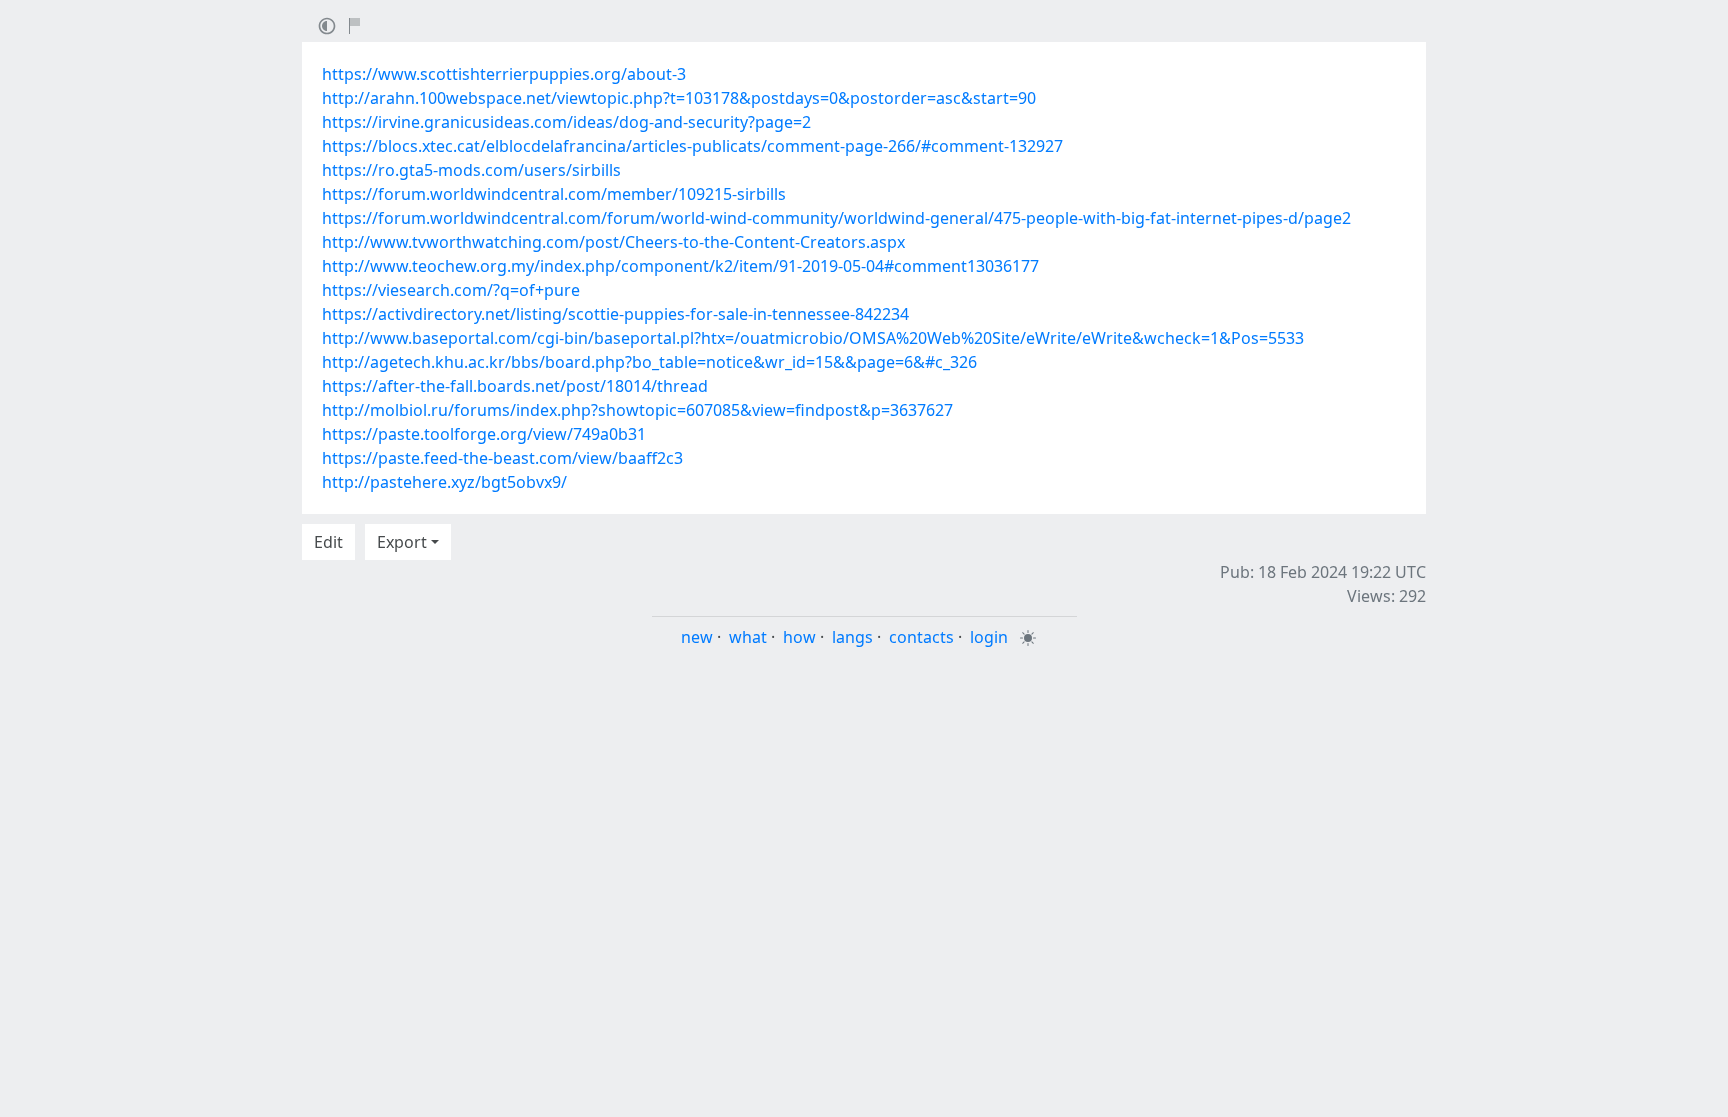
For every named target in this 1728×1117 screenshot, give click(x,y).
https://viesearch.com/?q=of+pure (451, 290)
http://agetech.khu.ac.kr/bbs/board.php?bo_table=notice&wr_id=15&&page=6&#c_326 (649, 362)
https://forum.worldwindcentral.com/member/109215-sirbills (554, 194)
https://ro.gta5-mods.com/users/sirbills (471, 170)
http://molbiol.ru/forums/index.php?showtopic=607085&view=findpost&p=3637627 (637, 410)
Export (402, 542)
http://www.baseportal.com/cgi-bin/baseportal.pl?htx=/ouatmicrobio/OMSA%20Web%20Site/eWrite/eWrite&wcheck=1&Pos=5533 (813, 338)
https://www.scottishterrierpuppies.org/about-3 (504, 74)
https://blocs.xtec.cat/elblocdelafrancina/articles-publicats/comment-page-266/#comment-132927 (692, 146)
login (989, 637)
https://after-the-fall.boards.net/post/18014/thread (515, 386)
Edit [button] (328, 542)
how (799, 637)
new (697, 637)
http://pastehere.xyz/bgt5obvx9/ (444, 482)
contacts (921, 637)
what (748, 637)
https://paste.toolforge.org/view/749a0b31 (484, 434)
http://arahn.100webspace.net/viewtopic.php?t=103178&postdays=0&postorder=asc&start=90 (679, 98)
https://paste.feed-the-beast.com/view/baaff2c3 (502, 458)
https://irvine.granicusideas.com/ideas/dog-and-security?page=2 (566, 122)
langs (852, 637)
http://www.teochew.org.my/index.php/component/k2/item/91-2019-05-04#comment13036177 (680, 266)
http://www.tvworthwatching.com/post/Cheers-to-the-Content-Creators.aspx (613, 242)
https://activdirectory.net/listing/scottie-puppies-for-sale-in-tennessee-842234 (615, 314)
